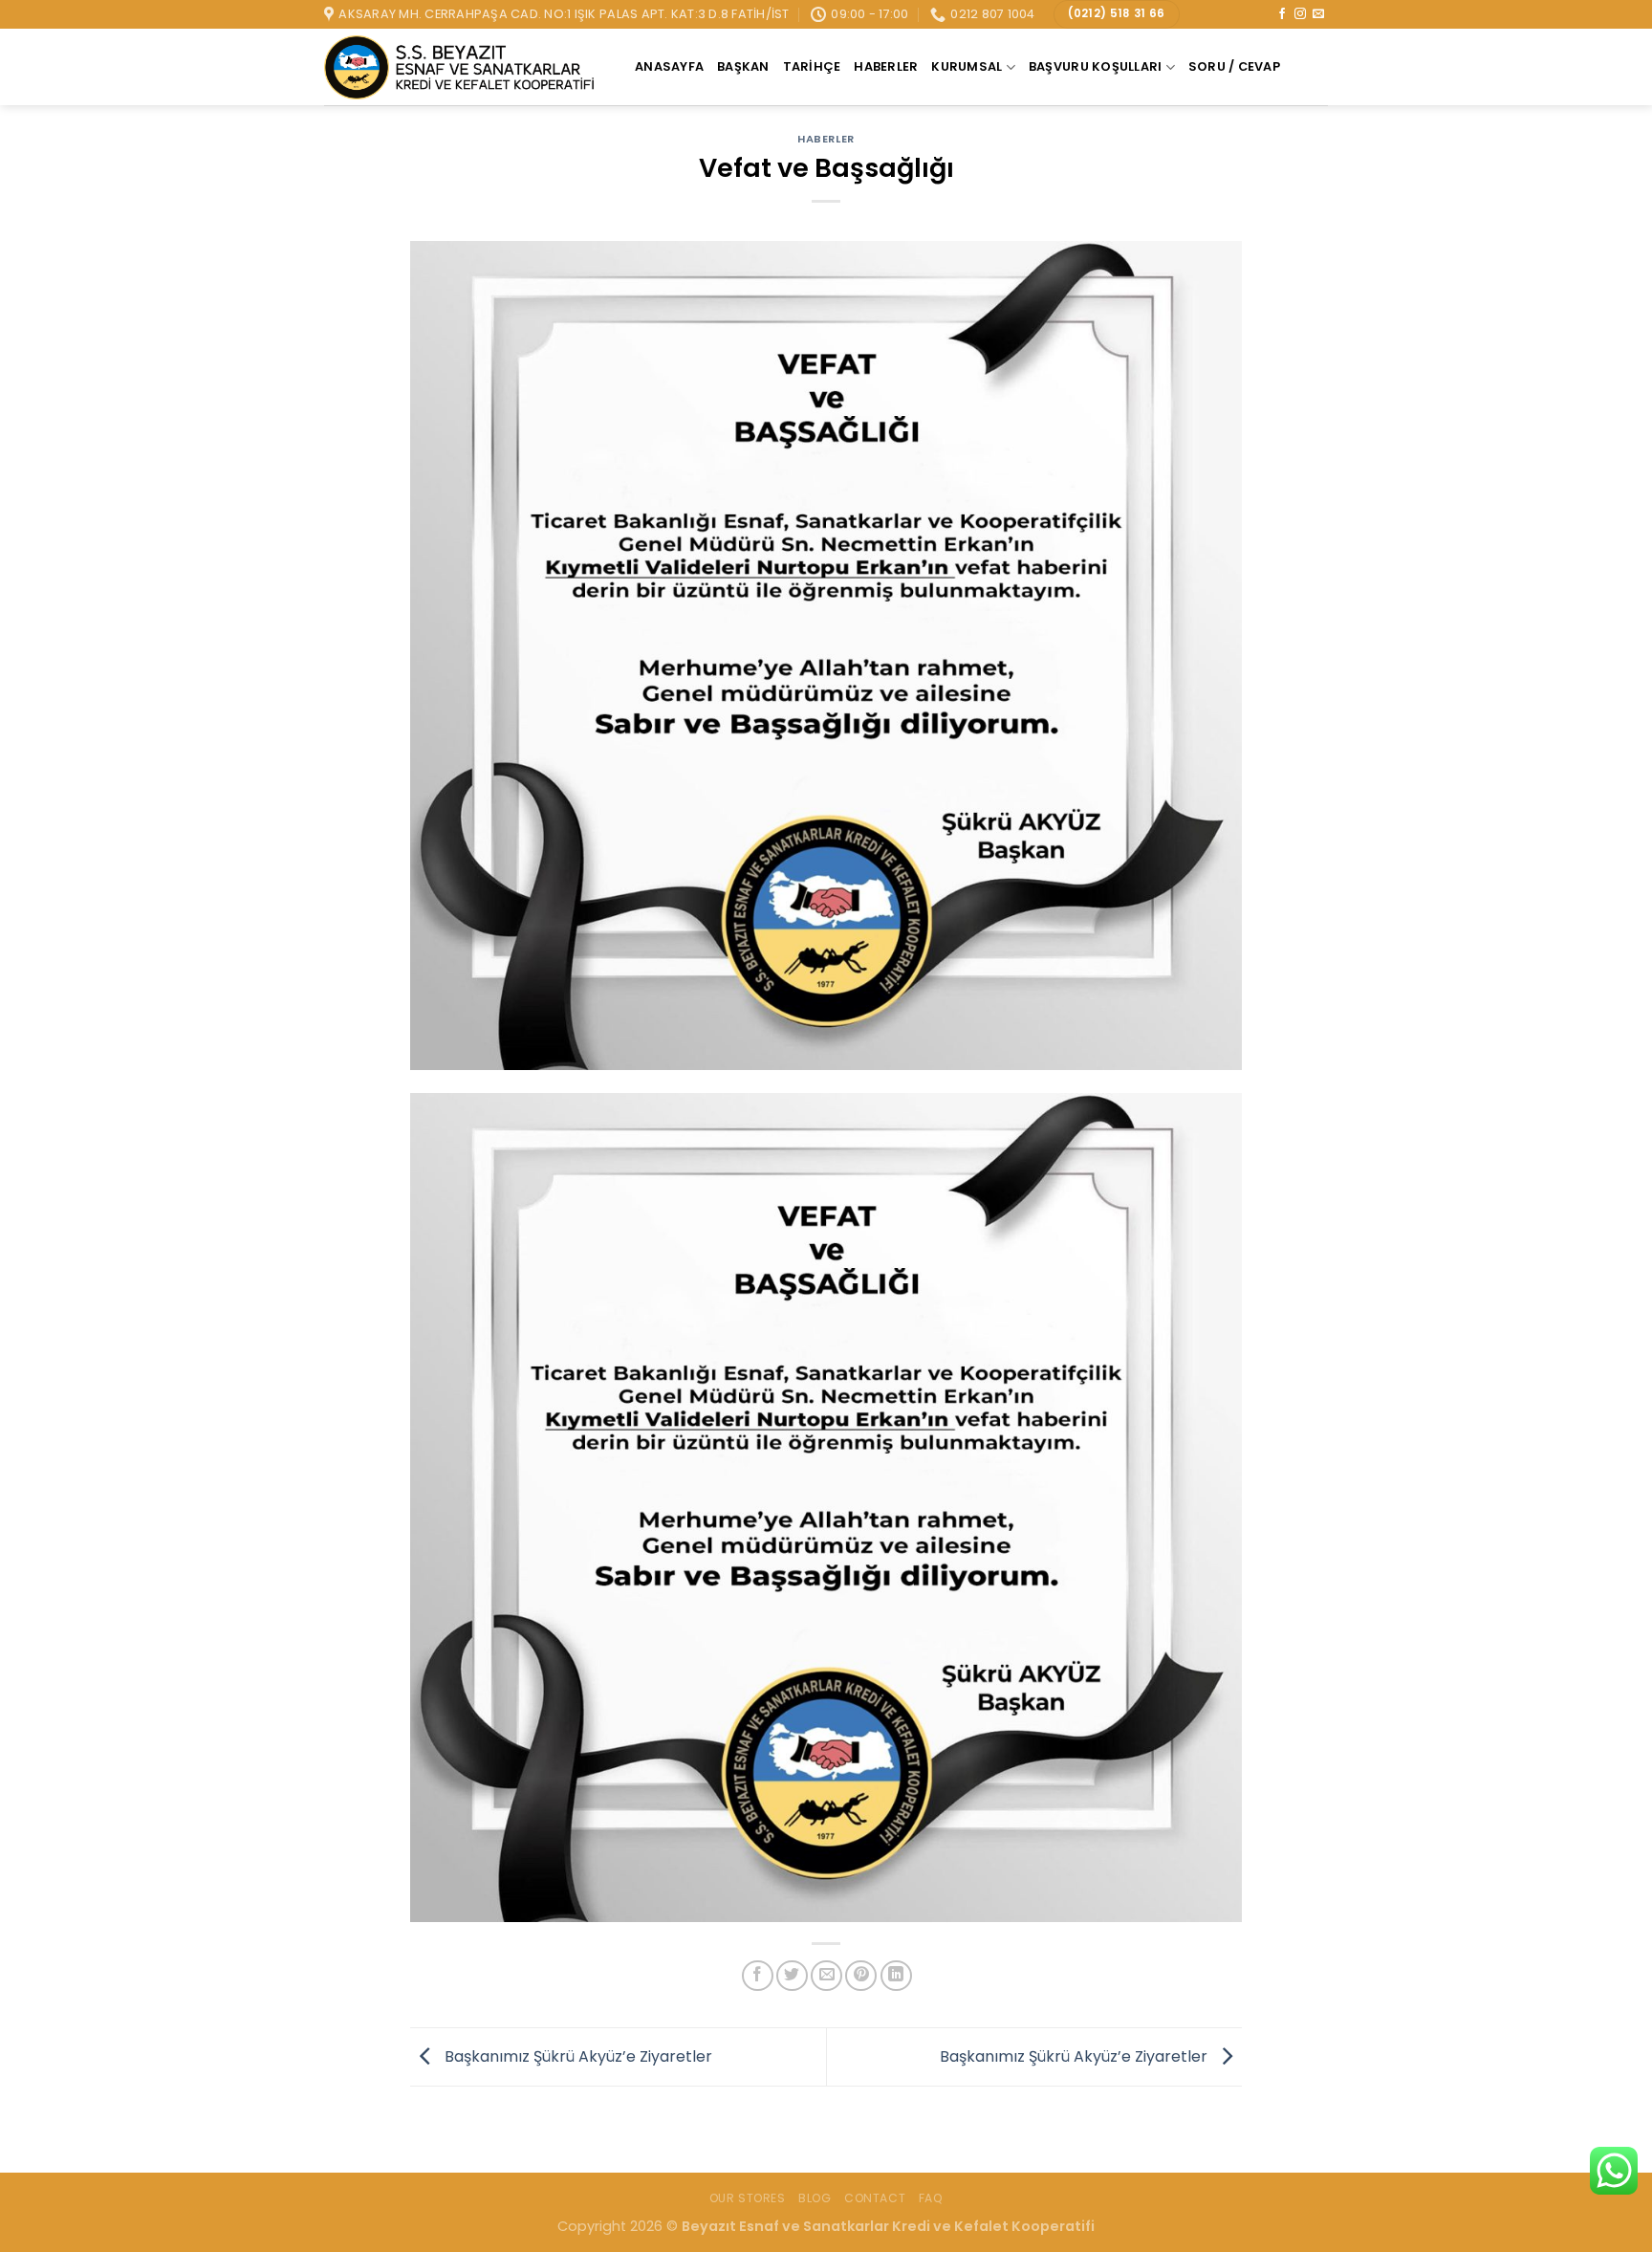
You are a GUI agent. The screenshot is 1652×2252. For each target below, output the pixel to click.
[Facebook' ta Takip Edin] (1282, 14)
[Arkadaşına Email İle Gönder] (826, 1976)
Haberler (886, 66)
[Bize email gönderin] (1318, 14)
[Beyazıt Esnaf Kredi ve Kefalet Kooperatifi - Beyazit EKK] (465, 68)
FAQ (931, 2198)
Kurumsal (967, 66)
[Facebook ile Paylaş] (758, 1976)
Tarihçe (812, 66)
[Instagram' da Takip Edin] (1300, 14)
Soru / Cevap (1234, 66)
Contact (875, 2198)
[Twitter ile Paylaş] (792, 1976)
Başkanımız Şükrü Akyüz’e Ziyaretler (576, 2055)
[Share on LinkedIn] (896, 1976)
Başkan (743, 66)
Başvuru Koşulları (1095, 66)
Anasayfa (669, 66)
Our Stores (748, 2198)
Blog (815, 2198)
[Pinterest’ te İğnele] (861, 1976)
